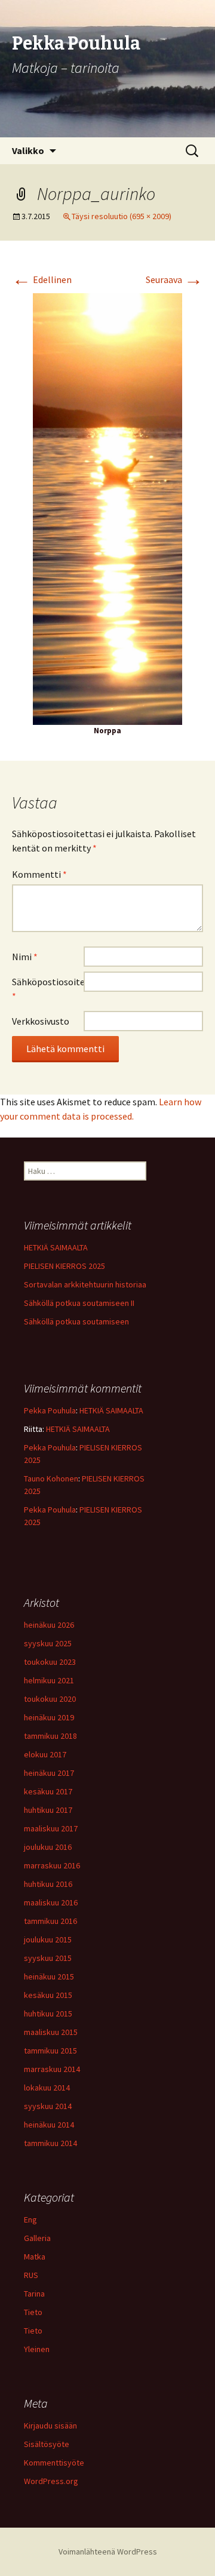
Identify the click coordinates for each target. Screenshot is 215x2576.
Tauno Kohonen (51, 1478)
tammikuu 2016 (50, 1921)
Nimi (25, 957)
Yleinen (37, 2349)
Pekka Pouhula (50, 1410)
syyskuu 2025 (48, 1643)
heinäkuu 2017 (49, 1773)
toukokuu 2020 (50, 1699)
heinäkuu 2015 (49, 1976)
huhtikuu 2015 (48, 2014)
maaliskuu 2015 (51, 2032)
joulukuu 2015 (48, 1939)
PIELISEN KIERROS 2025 (64, 1266)
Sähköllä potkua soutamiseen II (79, 1303)
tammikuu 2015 (50, 2051)
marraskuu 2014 (52, 2069)
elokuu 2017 (45, 1754)
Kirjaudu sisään (50, 2426)
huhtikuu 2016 (48, 1884)
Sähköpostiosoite (48, 989)
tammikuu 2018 (50, 1736)
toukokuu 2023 (50, 1662)
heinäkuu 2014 (49, 2125)
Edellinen (42, 279)
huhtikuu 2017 (48, 1810)
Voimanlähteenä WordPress (108, 2552)
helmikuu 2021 (49, 1680)
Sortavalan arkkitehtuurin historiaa (85, 1284)
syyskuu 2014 (48, 2106)
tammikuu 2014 (50, 2143)
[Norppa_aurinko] (107, 508)
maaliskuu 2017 (51, 1828)
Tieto (33, 2312)
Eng (30, 2220)
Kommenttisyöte (54, 2463)
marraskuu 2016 (52, 1865)
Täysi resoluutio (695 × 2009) (122, 216)
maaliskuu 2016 (51, 1902)
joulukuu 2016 (48, 1847)
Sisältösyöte (47, 2444)
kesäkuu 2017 (48, 1791)
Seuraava (174, 279)
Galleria (37, 2238)
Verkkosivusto (41, 1021)
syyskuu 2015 (48, 1958)
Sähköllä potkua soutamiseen (76, 1321)
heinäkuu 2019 (49, 1717)
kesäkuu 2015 (48, 1995)
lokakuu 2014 (47, 2088)
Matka (35, 2257)
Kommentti (39, 874)
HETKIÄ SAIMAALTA (56, 1247)
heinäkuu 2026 (49, 1625)
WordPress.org (51, 2481)
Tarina (34, 2294)
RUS (31, 2275)
